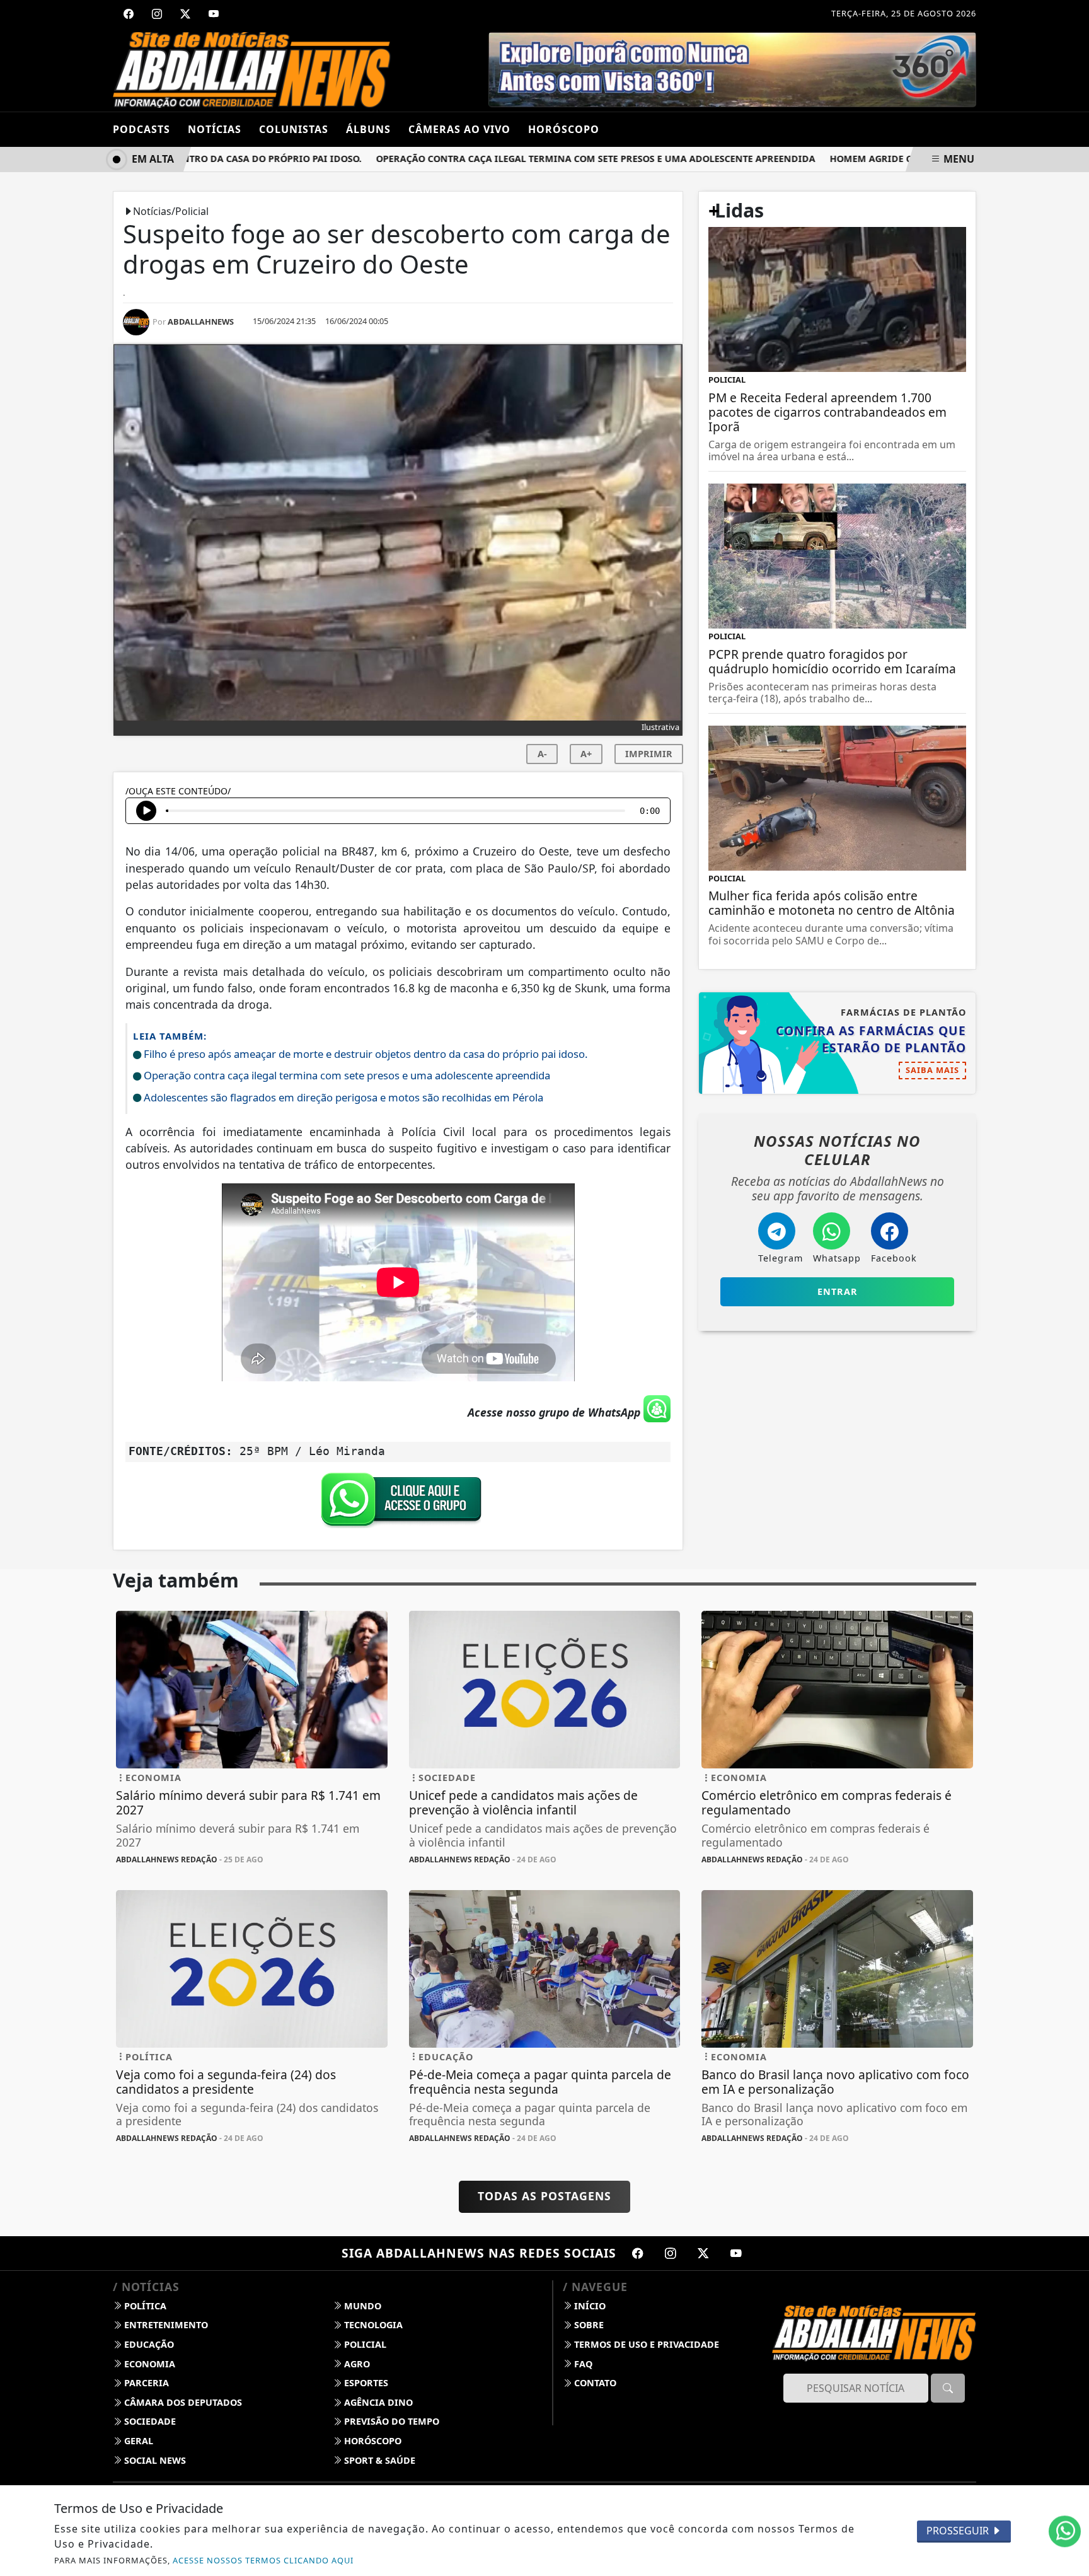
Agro (356, 2364)
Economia (148, 2364)
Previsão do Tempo (390, 2421)
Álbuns (368, 129)
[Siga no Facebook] (129, 14)
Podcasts (141, 129)
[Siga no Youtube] (214, 14)
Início (589, 2306)
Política (144, 2306)
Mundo (361, 2306)
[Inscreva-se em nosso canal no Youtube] (736, 2253)
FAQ (582, 2364)
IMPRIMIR (649, 754)
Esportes (365, 2383)
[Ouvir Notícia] (146, 811)
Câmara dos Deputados (182, 2402)
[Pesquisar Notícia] (948, 2388)
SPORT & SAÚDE (378, 2460)
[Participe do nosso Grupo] (398, 1503)
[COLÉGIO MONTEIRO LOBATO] (731, 69)
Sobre (588, 2325)
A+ (586, 754)
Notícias (215, 129)
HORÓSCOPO (564, 129)
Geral (137, 2441)
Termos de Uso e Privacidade (645, 2344)
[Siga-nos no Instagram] (671, 2253)
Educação (148, 2344)
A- (542, 754)
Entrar (838, 1291)
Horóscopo (372, 2441)
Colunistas (294, 129)
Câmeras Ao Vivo (459, 129)
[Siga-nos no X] (703, 2253)
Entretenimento (165, 2325)
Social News (154, 2460)
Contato (594, 2383)
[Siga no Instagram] (157, 14)
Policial (364, 2344)
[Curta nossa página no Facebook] (638, 2253)
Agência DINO (377, 2402)
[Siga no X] (185, 14)
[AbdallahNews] (252, 69)
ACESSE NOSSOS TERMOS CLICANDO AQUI (263, 2560)
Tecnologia (372, 2325)
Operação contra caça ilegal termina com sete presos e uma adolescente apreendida (552, 159)
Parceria (145, 2383)
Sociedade (149, 2421)
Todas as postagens (544, 2196)
